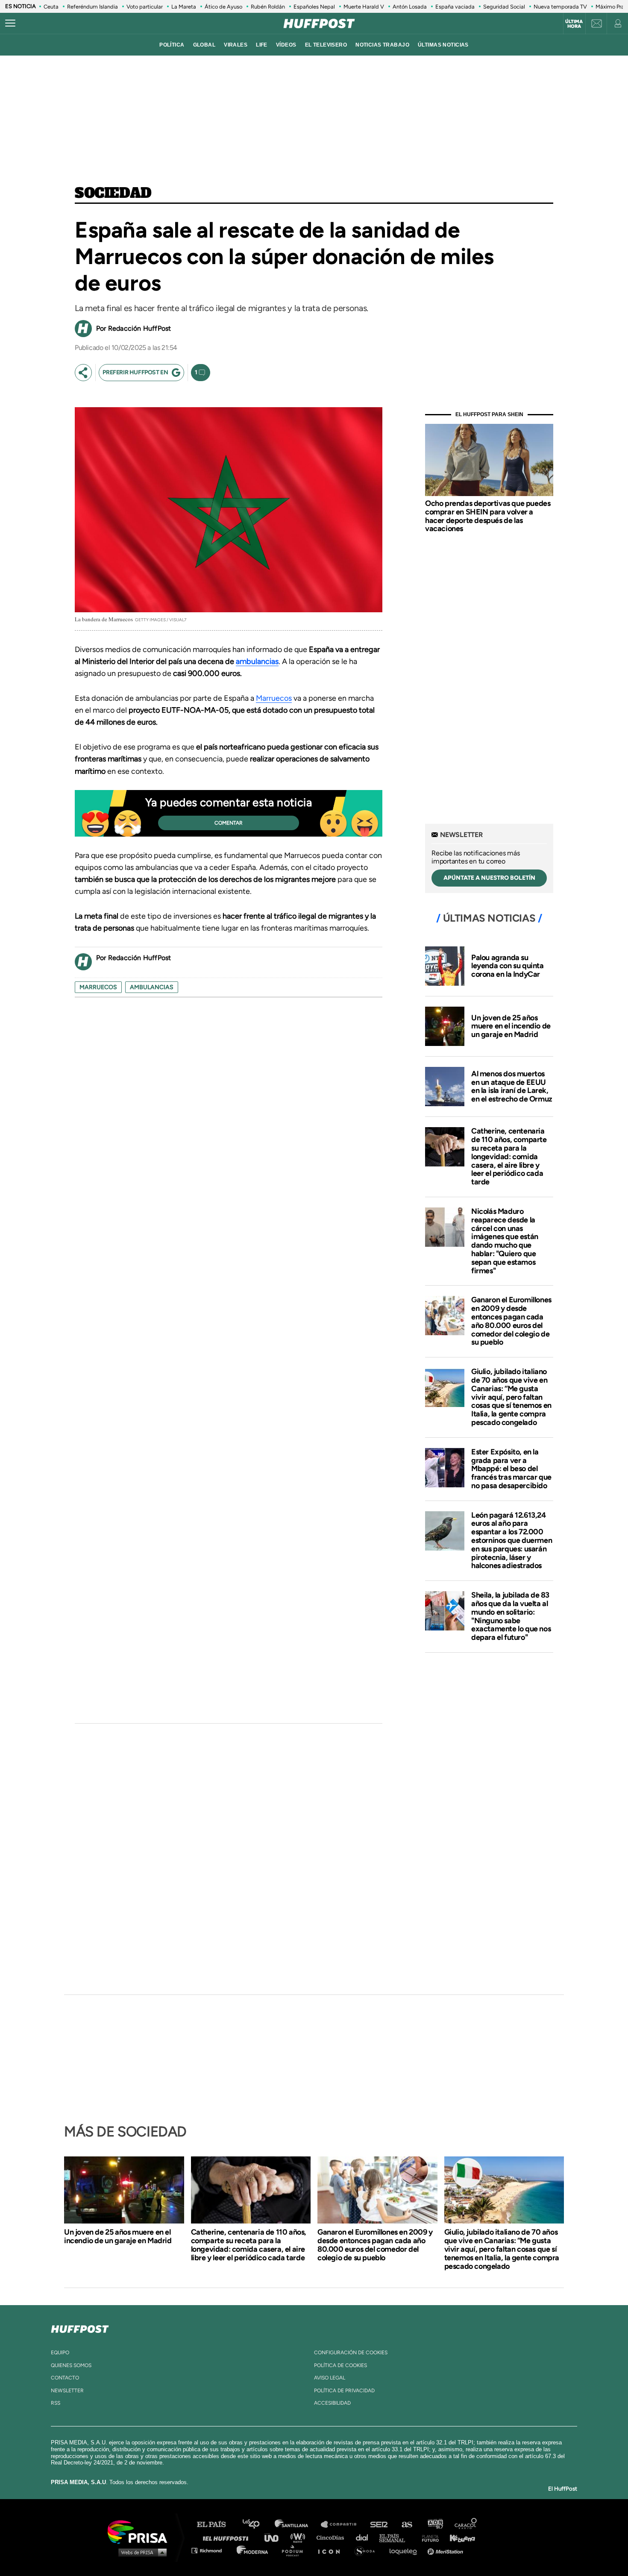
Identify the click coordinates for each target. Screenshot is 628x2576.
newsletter (67, 2391)
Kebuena (458, 2537)
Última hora (574, 24)
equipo (60, 2353)
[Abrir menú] (10, 23)
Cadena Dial (365, 2537)
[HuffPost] (80, 2327)
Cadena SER (379, 2525)
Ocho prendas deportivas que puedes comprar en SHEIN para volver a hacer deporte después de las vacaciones (488, 516)
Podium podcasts (295, 2550)
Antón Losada (410, 7)
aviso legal (330, 2378)
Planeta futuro (428, 2537)
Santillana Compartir (343, 2525)
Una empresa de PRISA (141, 2531)
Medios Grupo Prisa (140, 2552)
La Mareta (184, 7)
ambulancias (257, 661)
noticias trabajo (382, 45)
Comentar (229, 823)
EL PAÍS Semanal (396, 2537)
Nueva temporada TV (560, 7)
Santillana (297, 2525)
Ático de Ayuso (223, 7)
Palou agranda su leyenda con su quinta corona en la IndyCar (508, 966)
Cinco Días (332, 2537)
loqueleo (405, 2550)
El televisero (326, 45)
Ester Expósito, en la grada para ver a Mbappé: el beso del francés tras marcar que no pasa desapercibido (511, 1469)
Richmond (211, 2550)
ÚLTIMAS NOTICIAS (443, 45)
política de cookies (340, 2365)
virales (236, 45)
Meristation (446, 2550)
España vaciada (455, 7)
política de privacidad (344, 2391)
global (204, 45)
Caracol (466, 2525)
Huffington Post (228, 2537)
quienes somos (71, 2365)
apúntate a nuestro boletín (489, 878)
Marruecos (274, 698)
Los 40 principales (257, 2525)
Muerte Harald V (364, 7)
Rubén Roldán (268, 7)
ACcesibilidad (332, 2403)
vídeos (286, 45)
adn (435, 2525)
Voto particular (145, 7)
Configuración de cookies (351, 2353)
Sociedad (113, 194)
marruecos (98, 987)
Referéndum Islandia (92, 7)
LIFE (262, 45)
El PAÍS (216, 2525)
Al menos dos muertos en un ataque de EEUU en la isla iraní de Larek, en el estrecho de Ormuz (512, 1086)
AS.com (406, 2525)
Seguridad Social (504, 7)
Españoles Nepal (314, 7)
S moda (368, 2550)
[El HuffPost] (319, 23)
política (172, 45)
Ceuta (51, 7)
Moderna (253, 2550)
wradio (300, 2537)
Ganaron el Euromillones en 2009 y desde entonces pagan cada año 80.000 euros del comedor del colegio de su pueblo (511, 1321)
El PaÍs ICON (332, 2550)
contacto (65, 2378)
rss (56, 2403)
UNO (275, 2537)
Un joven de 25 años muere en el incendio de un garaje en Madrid (511, 1026)
